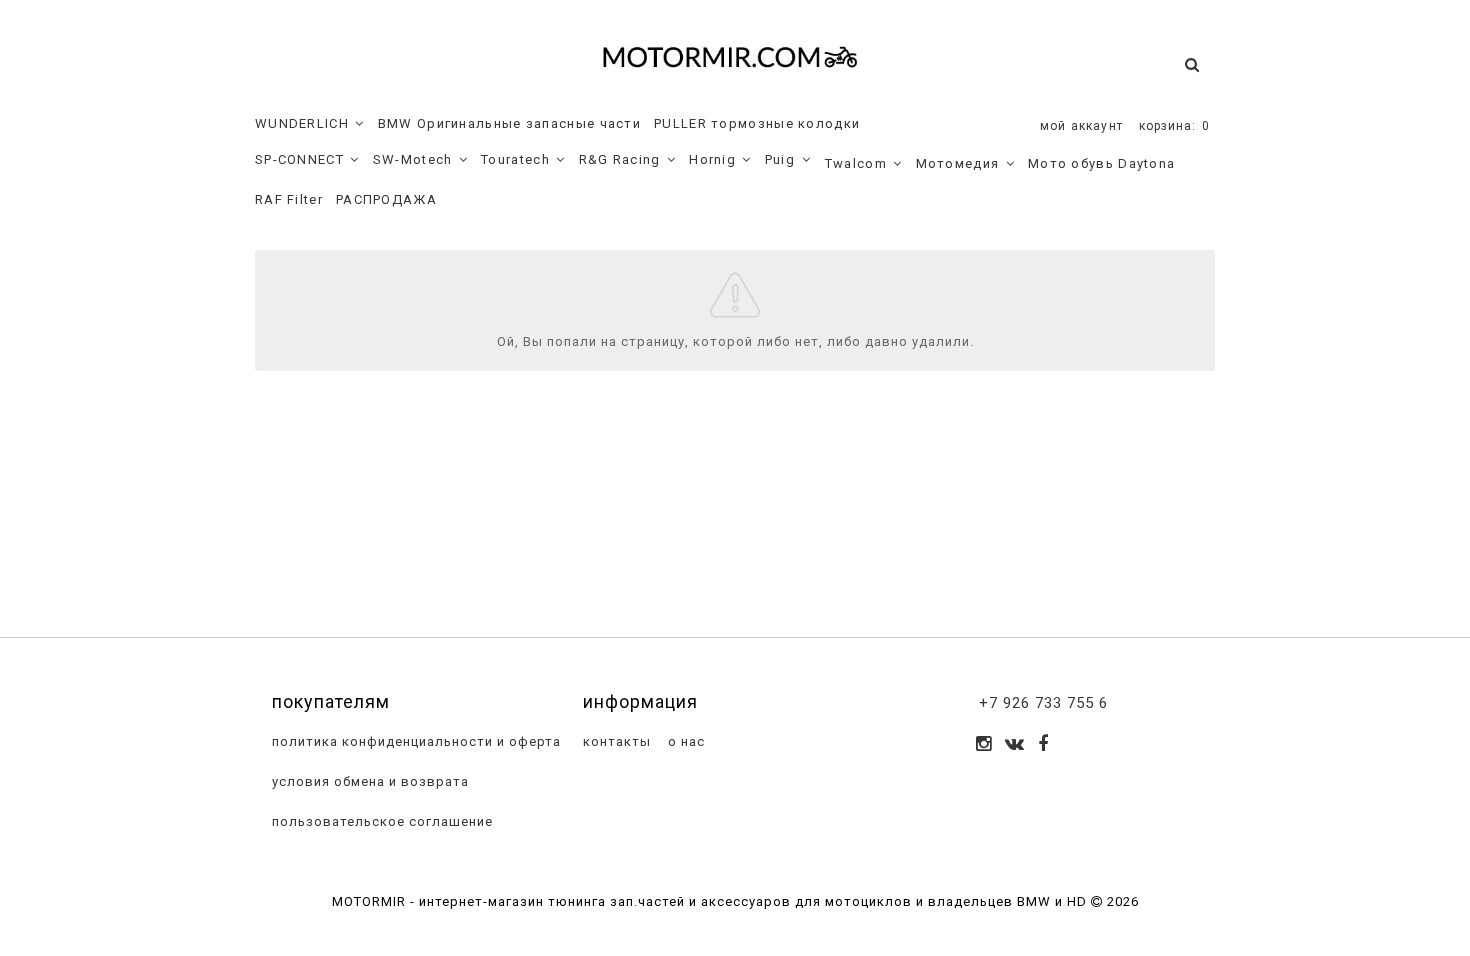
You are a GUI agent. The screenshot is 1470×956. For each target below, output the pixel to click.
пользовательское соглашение (380, 821)
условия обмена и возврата (368, 781)
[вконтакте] (1015, 745)
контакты (615, 741)
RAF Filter (289, 199)
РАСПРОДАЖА (386, 199)
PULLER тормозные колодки (757, 123)
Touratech (515, 159)
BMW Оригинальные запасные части (509, 123)
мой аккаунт (1081, 126)
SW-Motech (413, 159)
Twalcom (856, 163)
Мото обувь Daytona (1101, 163)
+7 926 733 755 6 (1043, 703)
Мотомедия (958, 163)
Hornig (712, 159)
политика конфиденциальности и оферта (414, 741)
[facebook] (1043, 745)
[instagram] (984, 745)
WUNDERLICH (302, 123)
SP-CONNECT (299, 159)
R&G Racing (620, 159)
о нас (684, 741)
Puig (780, 159)
